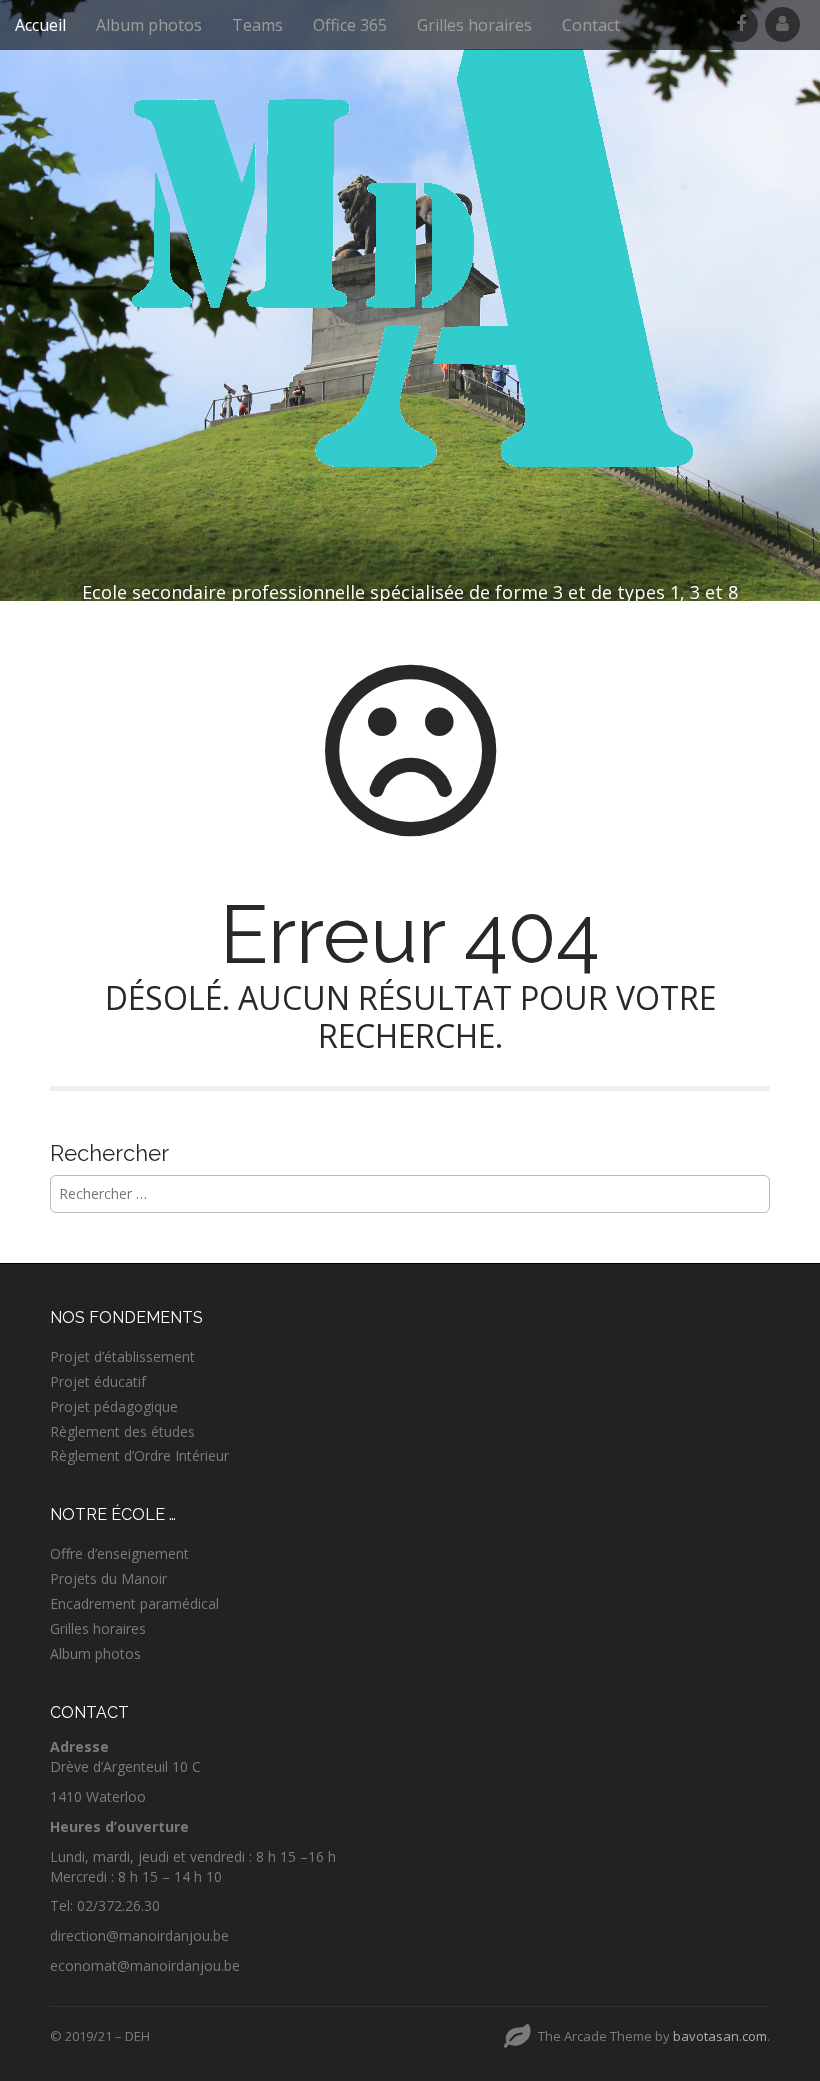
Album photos (149, 25)
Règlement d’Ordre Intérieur (139, 1455)
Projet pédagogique (114, 1406)
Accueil (40, 25)
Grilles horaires (474, 25)
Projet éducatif (98, 1381)
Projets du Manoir (108, 1578)
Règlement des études (122, 1431)
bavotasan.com (720, 2036)
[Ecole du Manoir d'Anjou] (410, 261)
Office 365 (350, 25)
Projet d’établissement (122, 1356)
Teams (257, 25)
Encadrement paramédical (134, 1603)
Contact (591, 25)
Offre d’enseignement (119, 1553)
